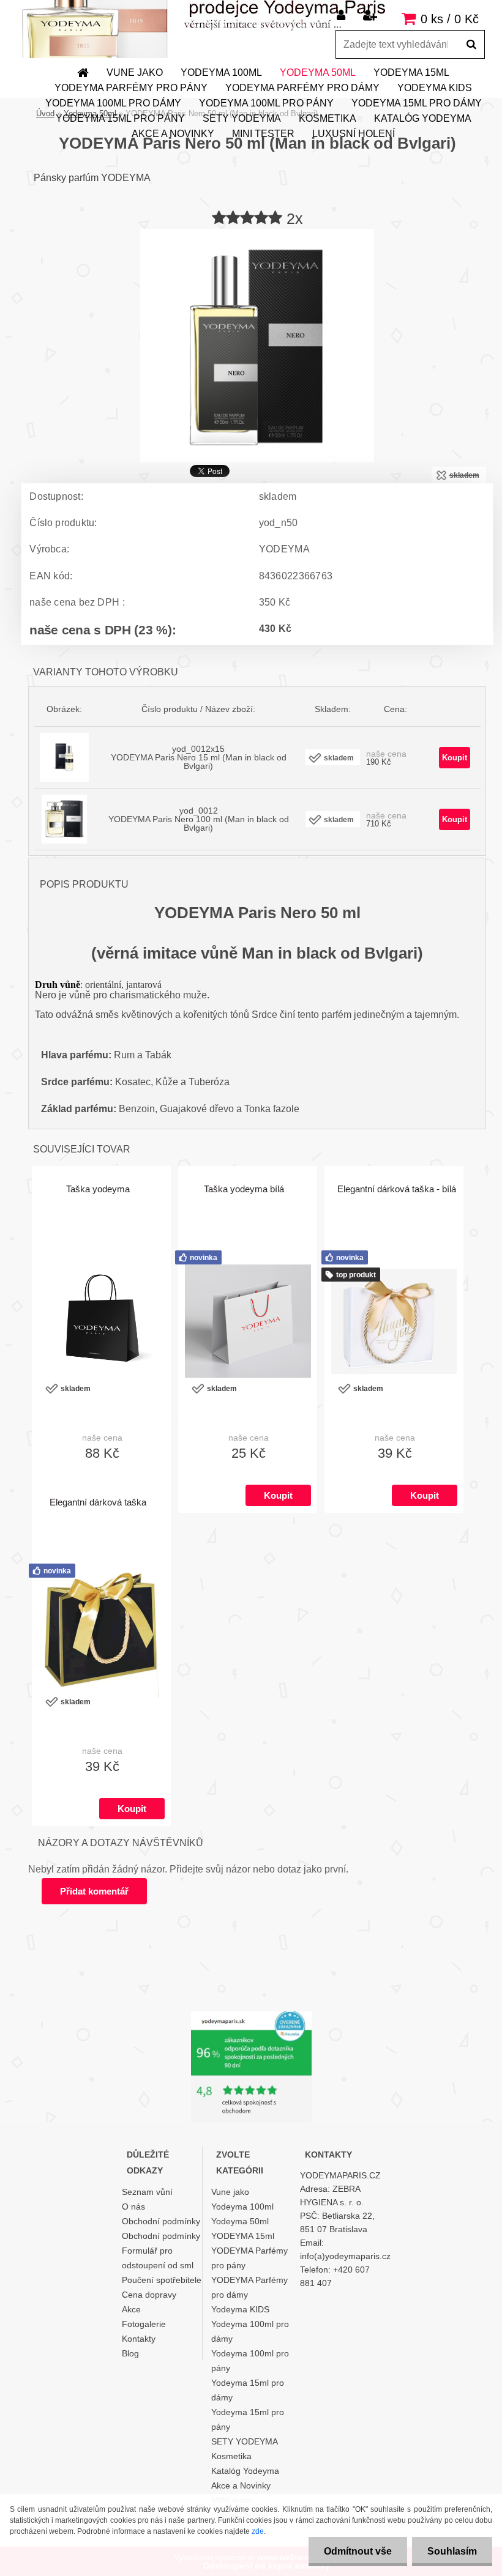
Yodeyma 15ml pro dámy (417, 103)
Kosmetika (328, 118)
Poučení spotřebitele (162, 2280)
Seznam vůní (147, 2192)
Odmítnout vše (358, 2551)
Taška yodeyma (98, 1189)
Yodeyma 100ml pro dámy (113, 103)
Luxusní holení (354, 134)
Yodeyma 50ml (318, 72)
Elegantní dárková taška (98, 1502)
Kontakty (139, 2339)
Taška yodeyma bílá (244, 1189)
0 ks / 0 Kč (450, 19)
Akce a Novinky (173, 134)
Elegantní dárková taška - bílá (397, 1189)
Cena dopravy (149, 2295)
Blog (130, 2353)
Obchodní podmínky (161, 2221)
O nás (133, 2207)
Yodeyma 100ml (221, 72)
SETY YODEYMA (242, 118)
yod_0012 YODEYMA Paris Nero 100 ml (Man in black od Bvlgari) (199, 819)
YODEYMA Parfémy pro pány (131, 88)
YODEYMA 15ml (411, 72)
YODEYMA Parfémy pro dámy (302, 88)
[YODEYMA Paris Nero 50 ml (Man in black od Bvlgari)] (257, 233)
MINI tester (263, 134)
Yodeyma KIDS (435, 88)
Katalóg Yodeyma (423, 118)
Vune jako (135, 72)
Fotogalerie (144, 2324)
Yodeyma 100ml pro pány (266, 103)
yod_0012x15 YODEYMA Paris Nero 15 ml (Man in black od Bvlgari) (199, 757)
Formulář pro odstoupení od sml (158, 2258)
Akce (131, 2309)
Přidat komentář (94, 1891)
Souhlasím (452, 2551)
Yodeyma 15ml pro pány (120, 118)
